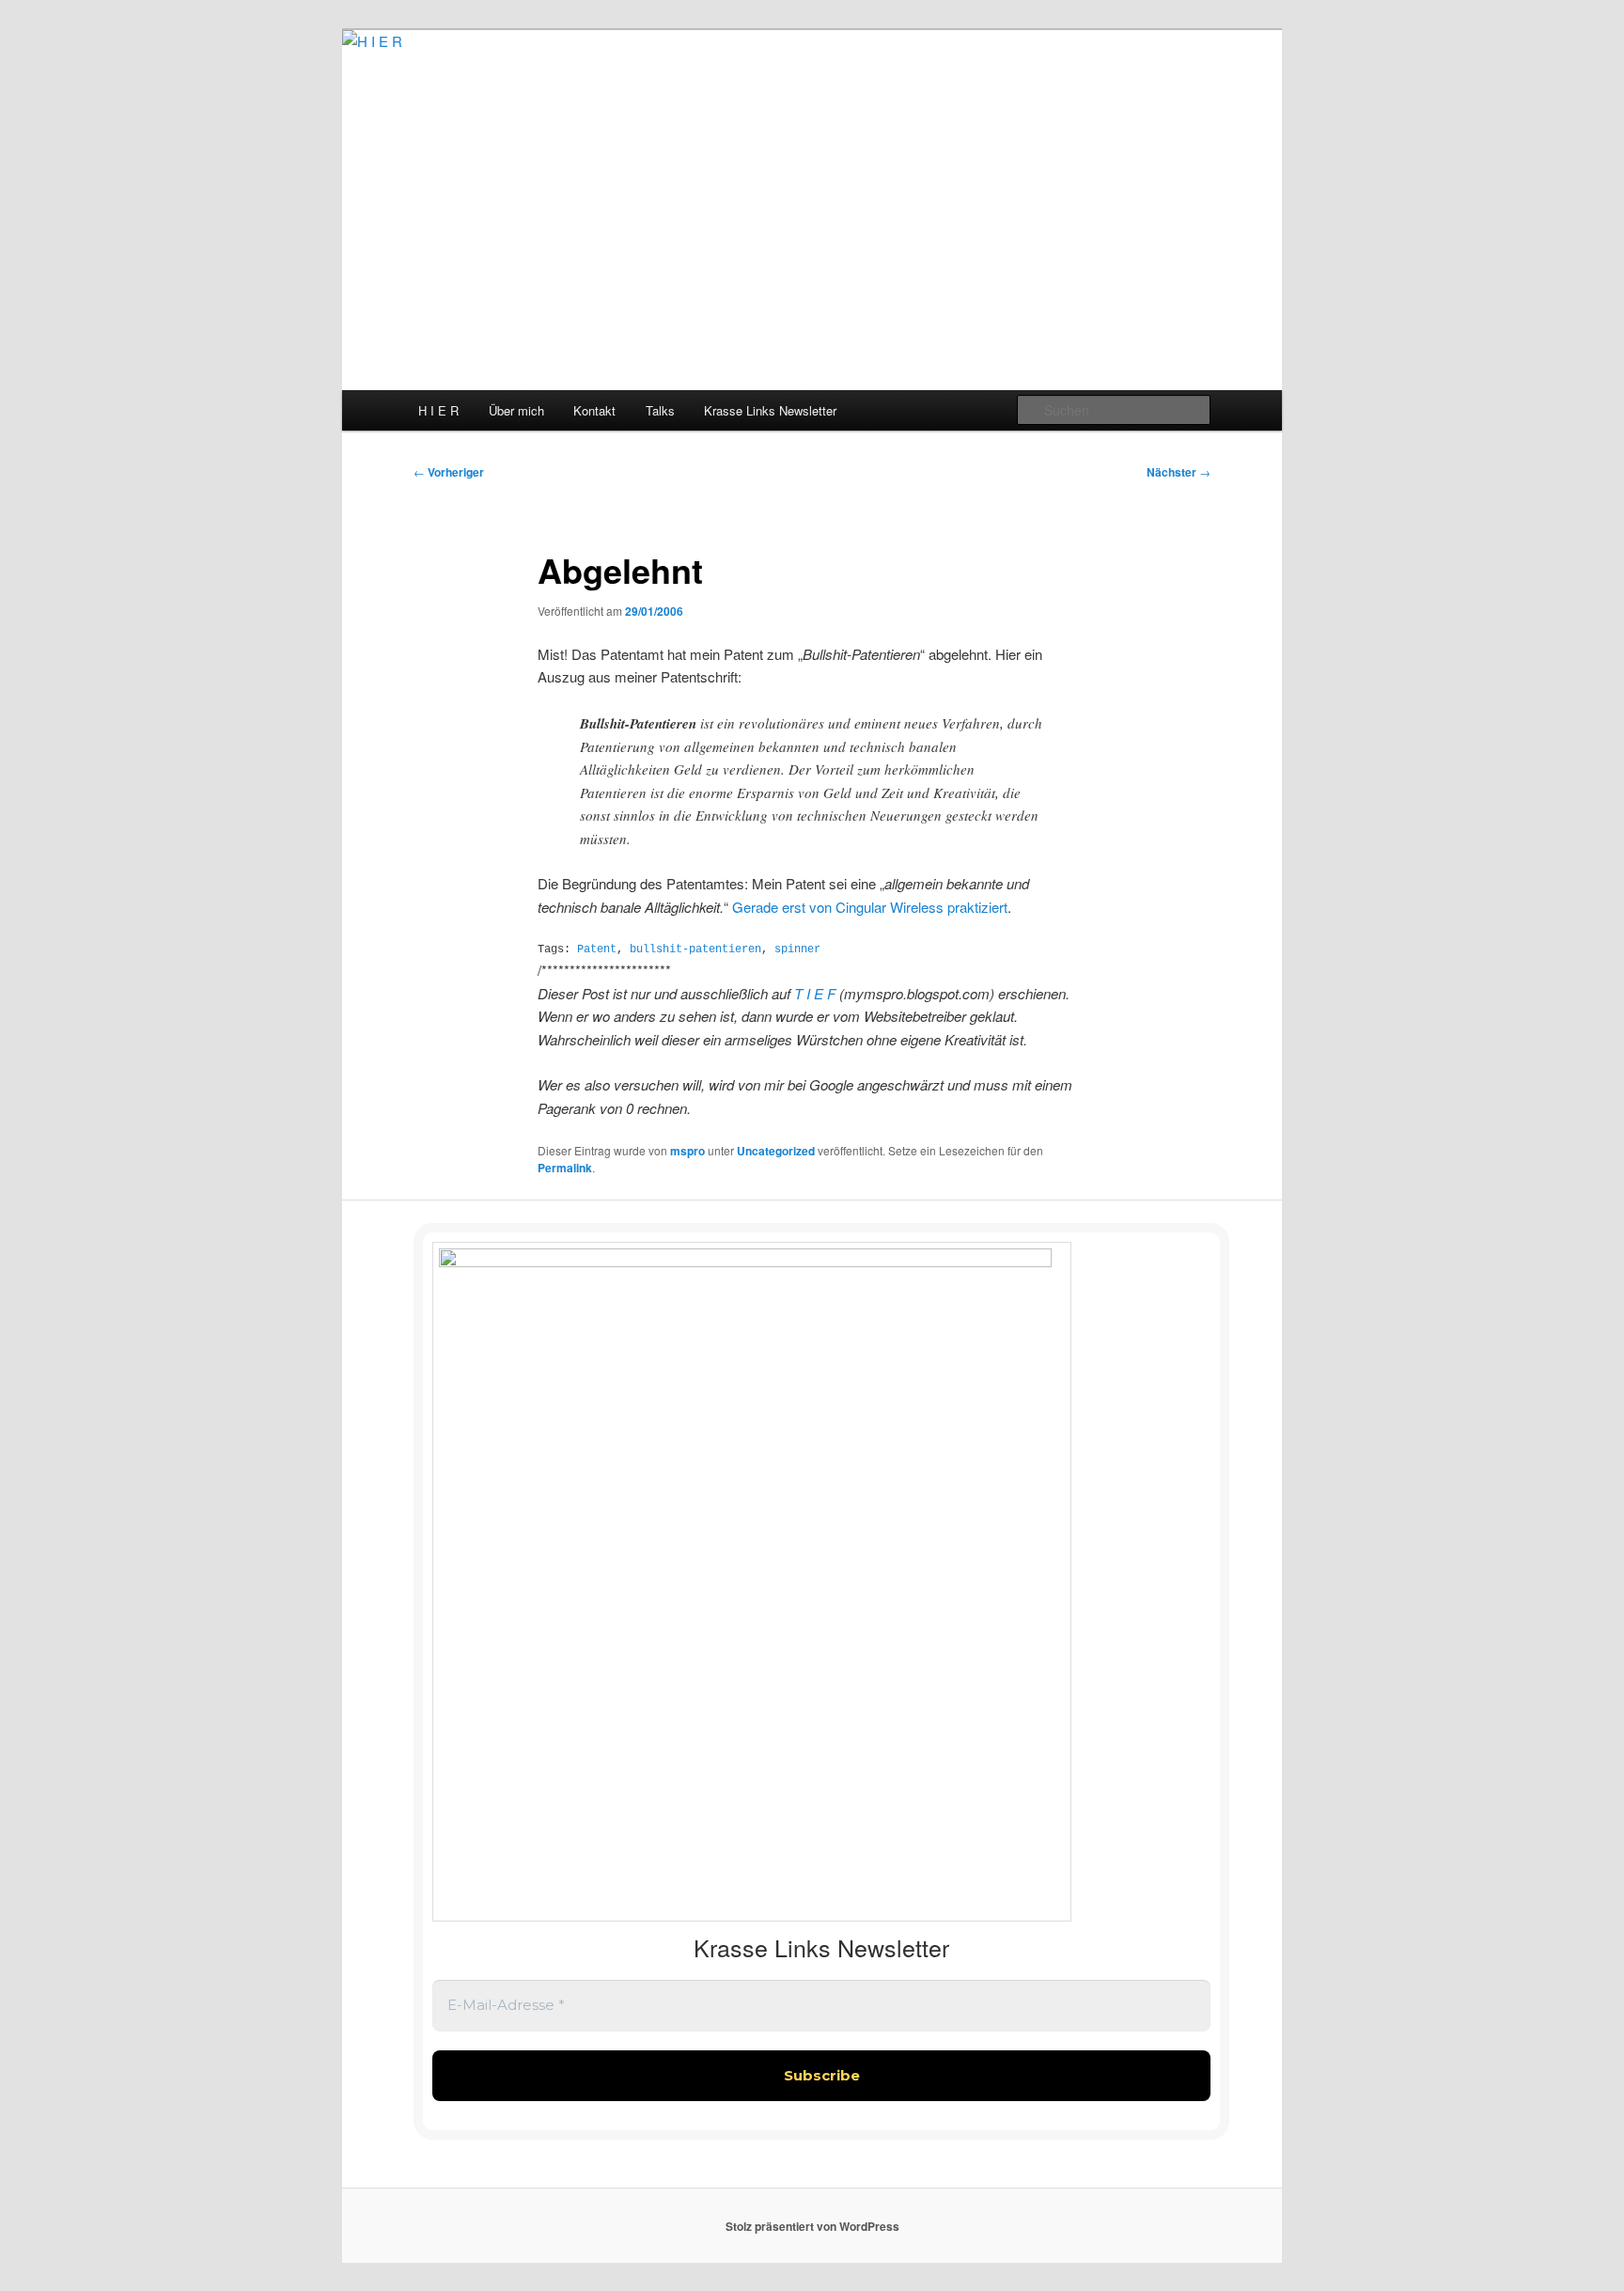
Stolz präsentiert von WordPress (812, 2226)
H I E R (438, 410)
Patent (597, 949)
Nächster (1179, 472)
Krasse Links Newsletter (770, 410)
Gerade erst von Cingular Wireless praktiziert (870, 907)
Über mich (516, 410)
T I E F (817, 993)
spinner (797, 949)
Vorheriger (449, 472)
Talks (660, 410)
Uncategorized (776, 1151)
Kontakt (594, 410)
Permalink (565, 1168)
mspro (687, 1151)
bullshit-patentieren (695, 949)
